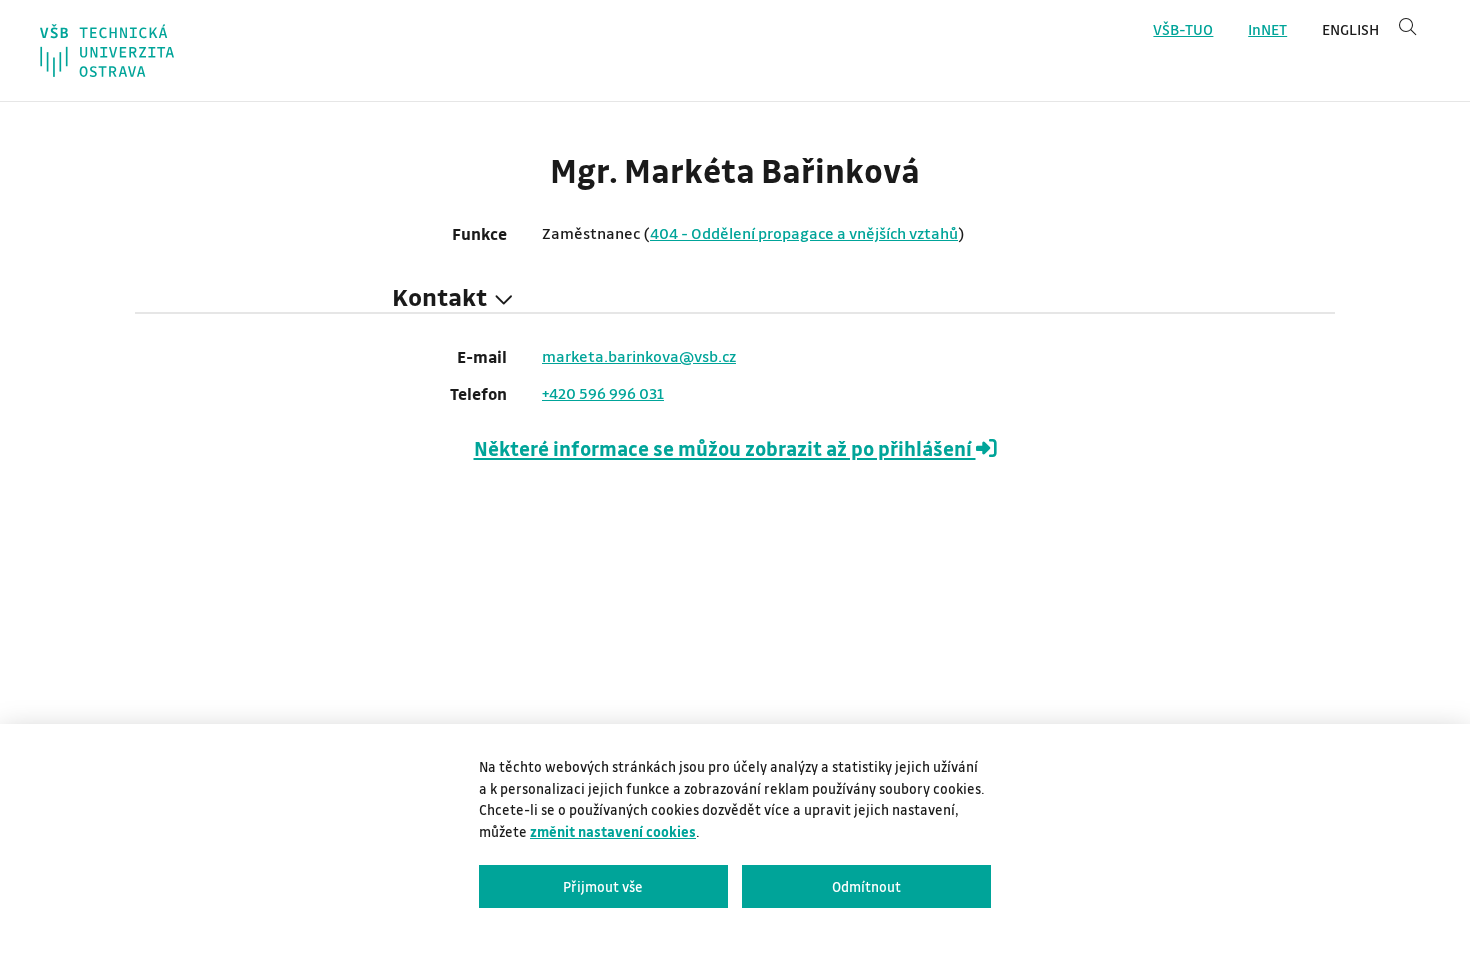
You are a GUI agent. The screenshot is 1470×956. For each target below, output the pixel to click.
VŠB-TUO (1183, 29)
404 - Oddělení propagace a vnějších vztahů (804, 233)
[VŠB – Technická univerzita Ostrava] (107, 50)
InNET (1267, 29)
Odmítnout (866, 886)
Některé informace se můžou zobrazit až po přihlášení (725, 448)
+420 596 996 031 (603, 393)
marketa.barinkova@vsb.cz (639, 356)
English (1350, 29)
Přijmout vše (603, 886)
